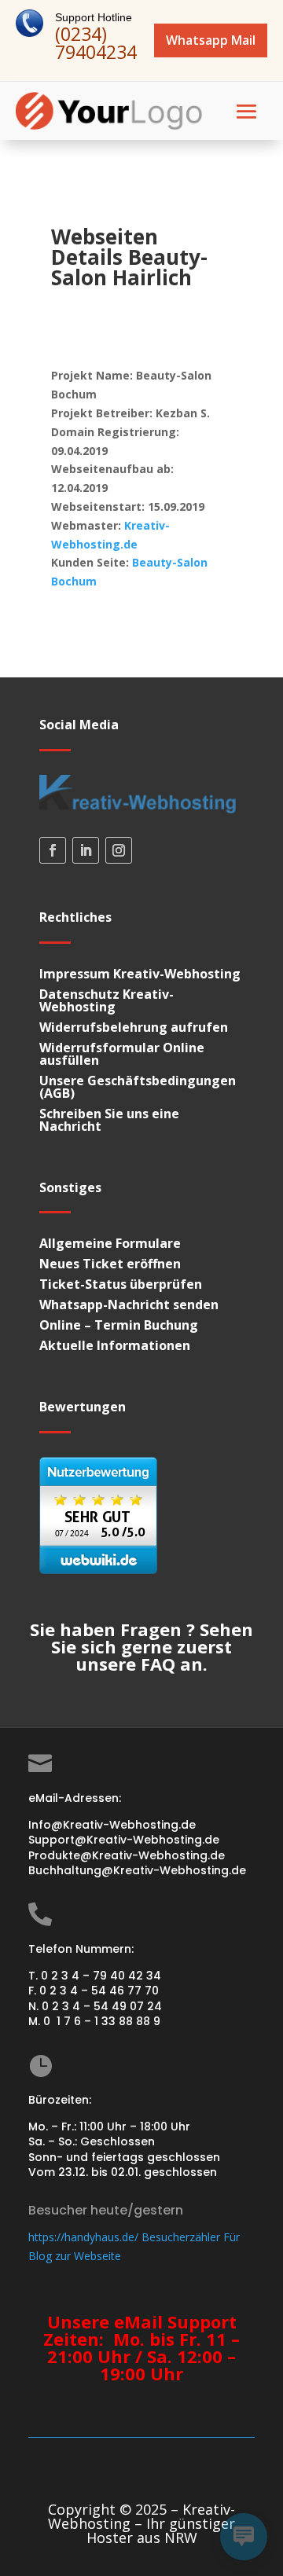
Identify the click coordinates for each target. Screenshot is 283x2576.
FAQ (158, 1664)
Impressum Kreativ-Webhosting (140, 974)
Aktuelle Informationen (115, 1345)
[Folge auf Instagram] (119, 850)
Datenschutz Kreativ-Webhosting (107, 1000)
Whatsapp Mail (211, 40)
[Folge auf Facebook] (53, 850)
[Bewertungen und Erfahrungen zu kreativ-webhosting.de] (98, 1570)
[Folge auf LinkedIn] (86, 850)
